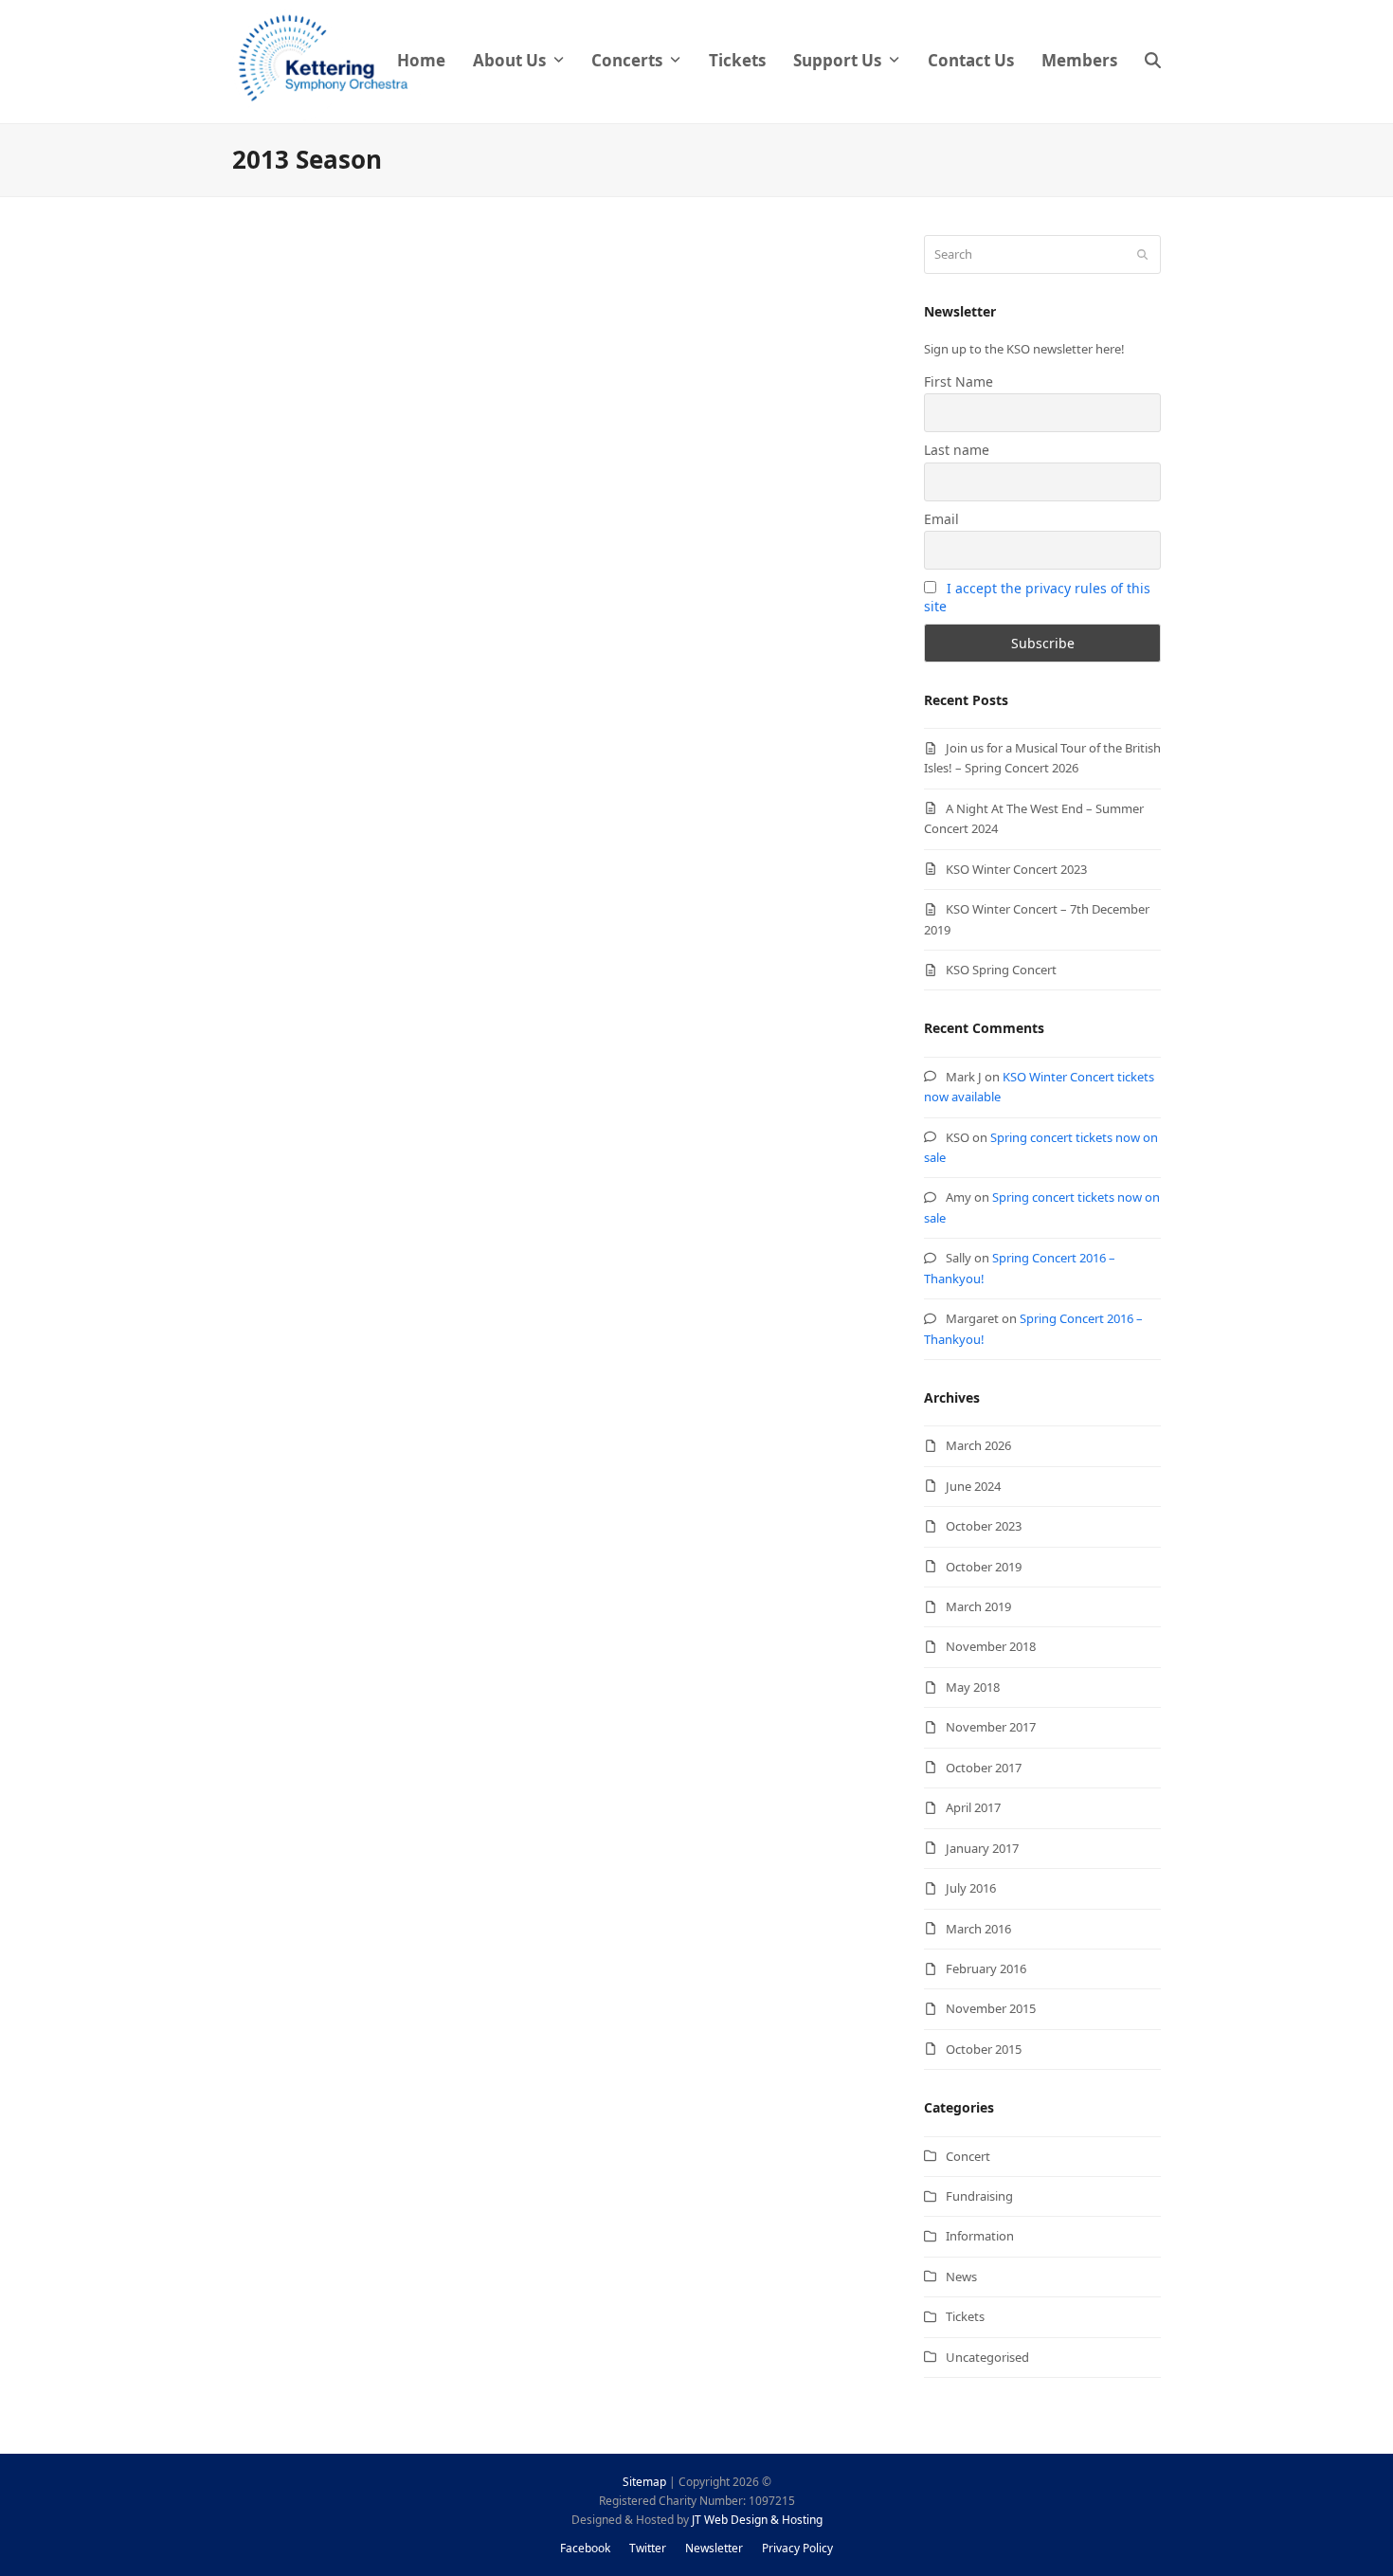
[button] (1153, 62)
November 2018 (991, 1646)
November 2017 (991, 1727)
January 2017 (982, 1848)
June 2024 (973, 1486)
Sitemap (644, 2482)
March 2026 (978, 1445)
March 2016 (978, 1929)
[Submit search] (1142, 254)
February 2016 (986, 1968)
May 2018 (973, 1687)
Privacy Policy (797, 2548)
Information (980, 2236)
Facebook (585, 2548)
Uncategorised (987, 2357)
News (961, 2277)
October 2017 (984, 1768)
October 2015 (984, 2049)
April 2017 (973, 1807)
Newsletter (714, 2548)
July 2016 (971, 1888)
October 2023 (984, 1526)
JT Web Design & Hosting (757, 2520)
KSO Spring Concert (1001, 970)
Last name (957, 450)
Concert (968, 2156)
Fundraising (979, 2196)
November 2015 (991, 2008)
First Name (959, 381)
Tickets (965, 2316)
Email (941, 519)
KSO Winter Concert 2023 (1016, 869)
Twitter (648, 2548)
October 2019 (984, 1567)
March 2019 (978, 1606)
